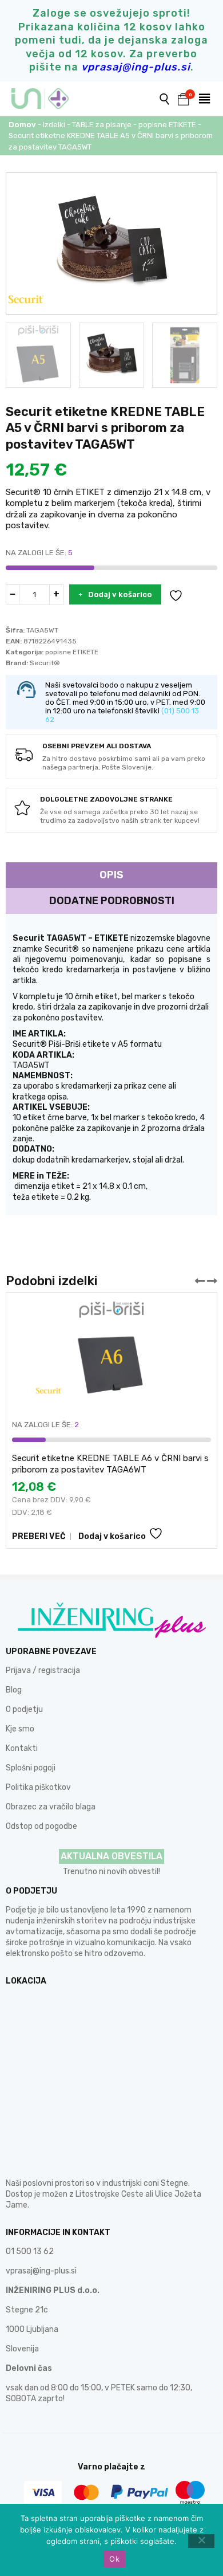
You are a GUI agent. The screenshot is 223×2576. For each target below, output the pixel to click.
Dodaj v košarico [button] (112, 1536)
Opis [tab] (111, 875)
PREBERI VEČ (39, 1536)
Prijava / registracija (43, 1670)
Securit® (45, 663)
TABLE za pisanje (102, 125)
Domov (22, 125)
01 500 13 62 (30, 2251)
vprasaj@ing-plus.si (41, 2271)
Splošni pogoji (31, 1768)
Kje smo (20, 1729)
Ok (114, 2559)
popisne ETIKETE (167, 125)
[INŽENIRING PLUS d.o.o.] (47, 99)
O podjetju (24, 1709)
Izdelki (54, 125)
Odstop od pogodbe (41, 1826)
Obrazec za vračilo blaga (51, 1807)
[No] (201, 2541)
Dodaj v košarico (120, 594)
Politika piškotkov (38, 1787)
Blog (14, 1690)
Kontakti (22, 1748)
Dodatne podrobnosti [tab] (112, 901)
